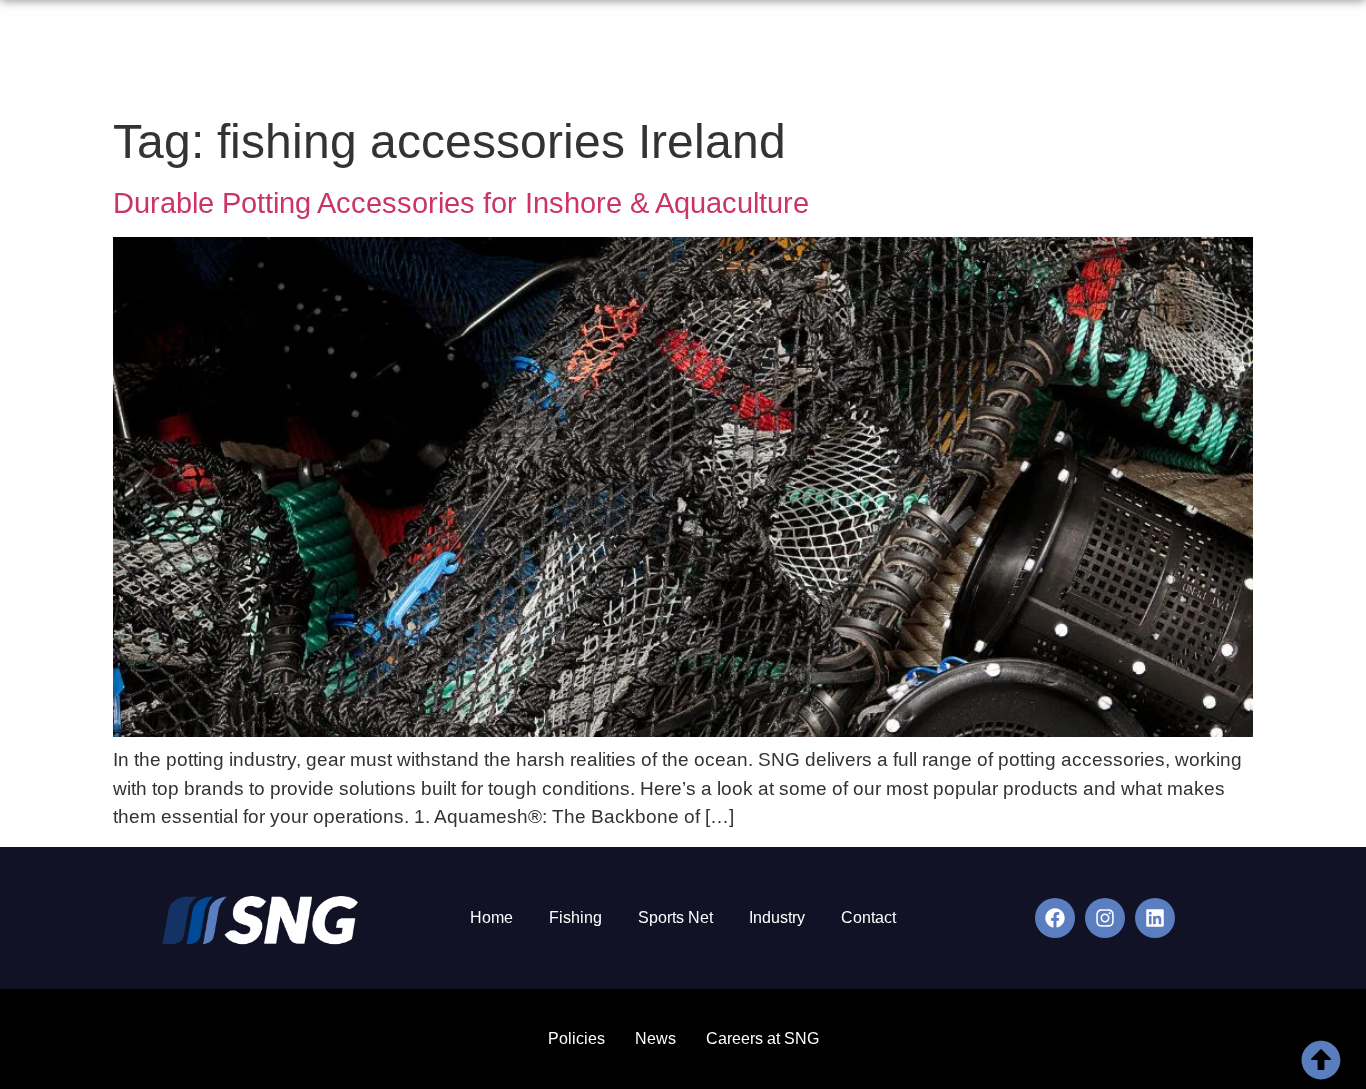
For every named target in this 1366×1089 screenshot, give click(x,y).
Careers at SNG (762, 1038)
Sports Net (675, 917)
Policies (576, 1038)
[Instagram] (1105, 918)
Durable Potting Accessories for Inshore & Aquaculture (461, 203)
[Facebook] (1055, 918)
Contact (1241, 56)
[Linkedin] (1155, 918)
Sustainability (946, 56)
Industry (777, 917)
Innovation (1068, 56)
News (1160, 56)
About (745, 56)
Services (832, 56)
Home (669, 56)
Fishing (575, 917)
